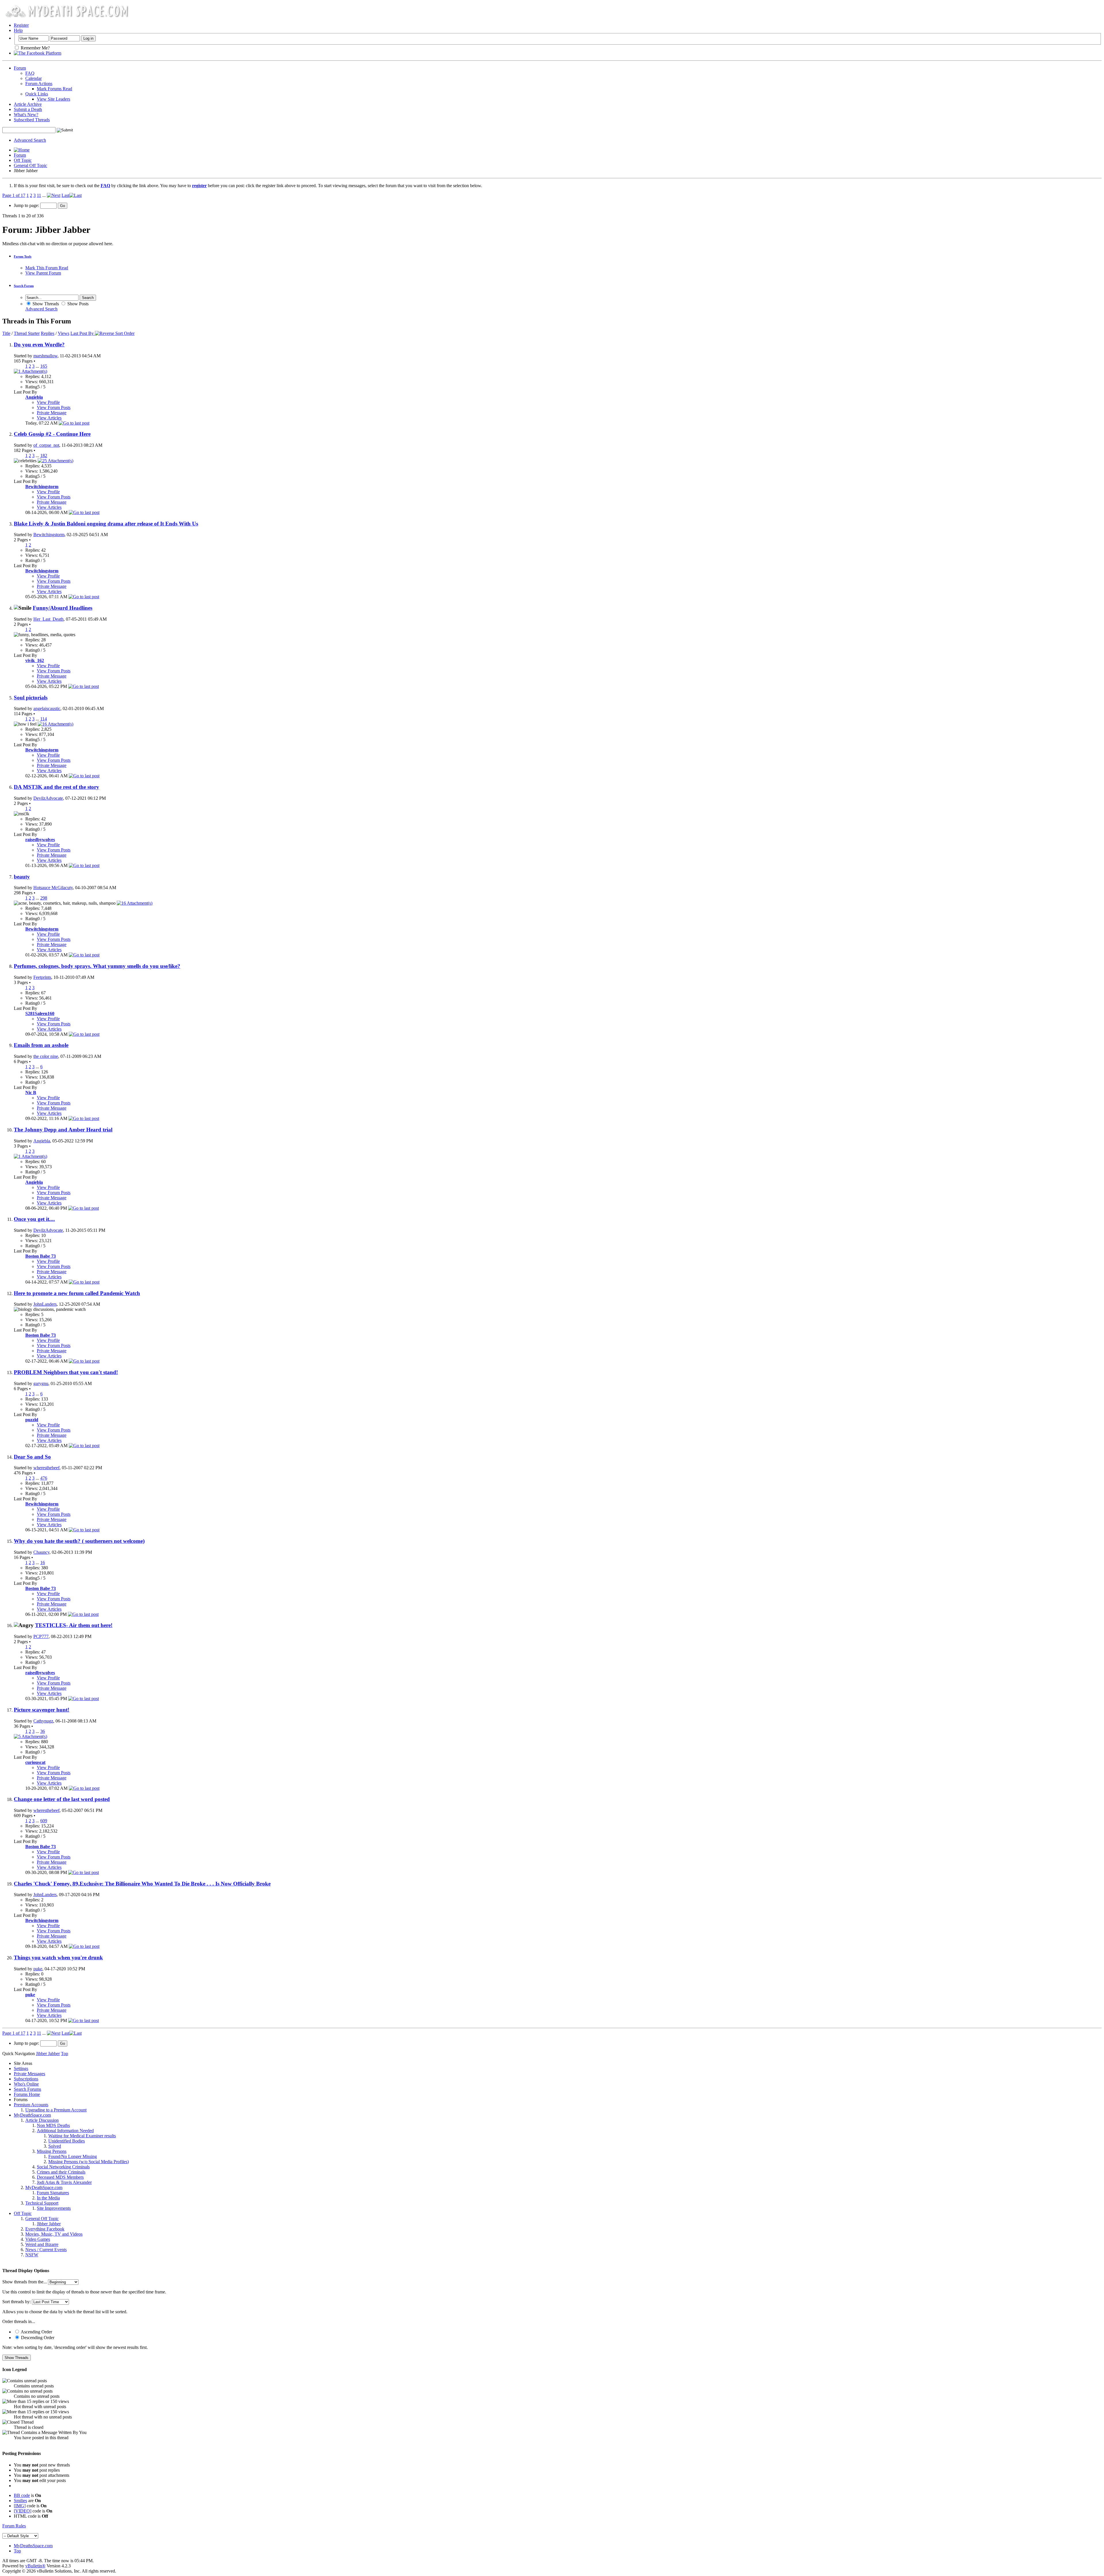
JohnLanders (45, 1304)
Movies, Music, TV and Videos (54, 2234)
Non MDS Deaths (53, 2125)
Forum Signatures (53, 2193)
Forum (20, 68)
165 (44, 366)
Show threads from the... (25, 2282)
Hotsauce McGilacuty (53, 888)
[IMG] (20, 2506)
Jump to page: (27, 205)
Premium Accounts (31, 2105)
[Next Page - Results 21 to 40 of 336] (54, 195)
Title (6, 333)
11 (39, 195)
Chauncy (41, 1552)
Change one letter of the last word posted (62, 1799)
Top (65, 2054)
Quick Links (37, 94)
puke (38, 1969)
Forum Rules (14, 2526)
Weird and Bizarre (42, 2244)
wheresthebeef (46, 1468)
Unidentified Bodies (67, 2141)
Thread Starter (27, 333)
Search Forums (27, 2089)
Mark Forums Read (54, 89)
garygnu (41, 1383)
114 (44, 719)
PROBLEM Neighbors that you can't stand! (66, 1372)
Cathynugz (43, 1721)
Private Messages (29, 2074)
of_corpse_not (46, 445)
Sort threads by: (17, 2302)
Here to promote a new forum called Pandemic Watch (77, 1293)
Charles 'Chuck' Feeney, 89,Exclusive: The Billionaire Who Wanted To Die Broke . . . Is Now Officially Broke (142, 1884)
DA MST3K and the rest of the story (56, 787)
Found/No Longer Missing (73, 2156)
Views (64, 333)
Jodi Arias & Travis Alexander (64, 2182)
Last (65, 195)
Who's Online (26, 2084)
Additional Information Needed (65, 2131)
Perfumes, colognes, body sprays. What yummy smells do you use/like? (97, 966)
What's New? (26, 115)
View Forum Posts (54, 407)
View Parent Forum (43, 273)
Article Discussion (42, 2120)
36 (43, 1731)
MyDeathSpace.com (32, 2115)
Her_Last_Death (48, 619)
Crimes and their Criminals (61, 2172)
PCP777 (41, 1636)
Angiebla (42, 1141)
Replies (48, 333)
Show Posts (77, 304)
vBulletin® (35, 2566)
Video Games (38, 2239)
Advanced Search (30, 140)
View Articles (49, 418)
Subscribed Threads (32, 120)
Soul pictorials (31, 698)
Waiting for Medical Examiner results (82, 2136)
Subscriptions (26, 2079)
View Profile (48, 402)
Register (21, 25)
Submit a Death (28, 109)
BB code (22, 2495)
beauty (22, 877)
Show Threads (45, 304)
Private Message (52, 413)
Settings (21, 2068)
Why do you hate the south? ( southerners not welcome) (79, 1541)
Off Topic (23, 160)
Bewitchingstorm (49, 535)
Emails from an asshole (41, 1045)
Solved (55, 2146)
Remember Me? (35, 48)
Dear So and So (32, 1457)
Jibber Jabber (49, 2224)
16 (43, 1563)
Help (18, 30)
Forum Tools (23, 256)
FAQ (30, 73)
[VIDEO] (23, 2511)
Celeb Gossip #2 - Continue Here (52, 434)
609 (44, 1821)
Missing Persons (52, 2151)
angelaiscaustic (47, 708)
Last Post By (82, 333)
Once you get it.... (34, 1219)
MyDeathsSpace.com (33, 2546)
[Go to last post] (74, 423)
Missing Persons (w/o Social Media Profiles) (89, 2162)
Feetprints (42, 977)
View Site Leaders (53, 99)
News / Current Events (46, 2250)
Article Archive (28, 104)
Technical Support (42, 2203)
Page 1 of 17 (14, 195)
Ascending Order (36, 2332)
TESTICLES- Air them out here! (74, 1625)
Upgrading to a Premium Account (56, 2110)
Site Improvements (54, 2208)
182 (44, 455)
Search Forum (24, 286)
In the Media (48, 2198)
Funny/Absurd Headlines (63, 608)
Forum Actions (39, 84)
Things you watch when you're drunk (58, 1958)
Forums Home (27, 2094)
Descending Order (37, 2338)
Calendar (33, 78)
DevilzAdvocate (48, 798)
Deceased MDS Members (60, 2177)
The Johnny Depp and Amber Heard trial (63, 1130)
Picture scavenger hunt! (42, 1710)
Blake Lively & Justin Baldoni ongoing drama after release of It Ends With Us (106, 524)
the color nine (46, 1056)
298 (44, 898)
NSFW (32, 2255)
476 (44, 1478)
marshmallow (45, 356)
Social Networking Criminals (63, 2167)
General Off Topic (30, 165)
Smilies (20, 2501)
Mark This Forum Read (47, 268)
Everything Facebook (45, 2229)
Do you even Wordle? (39, 345)
